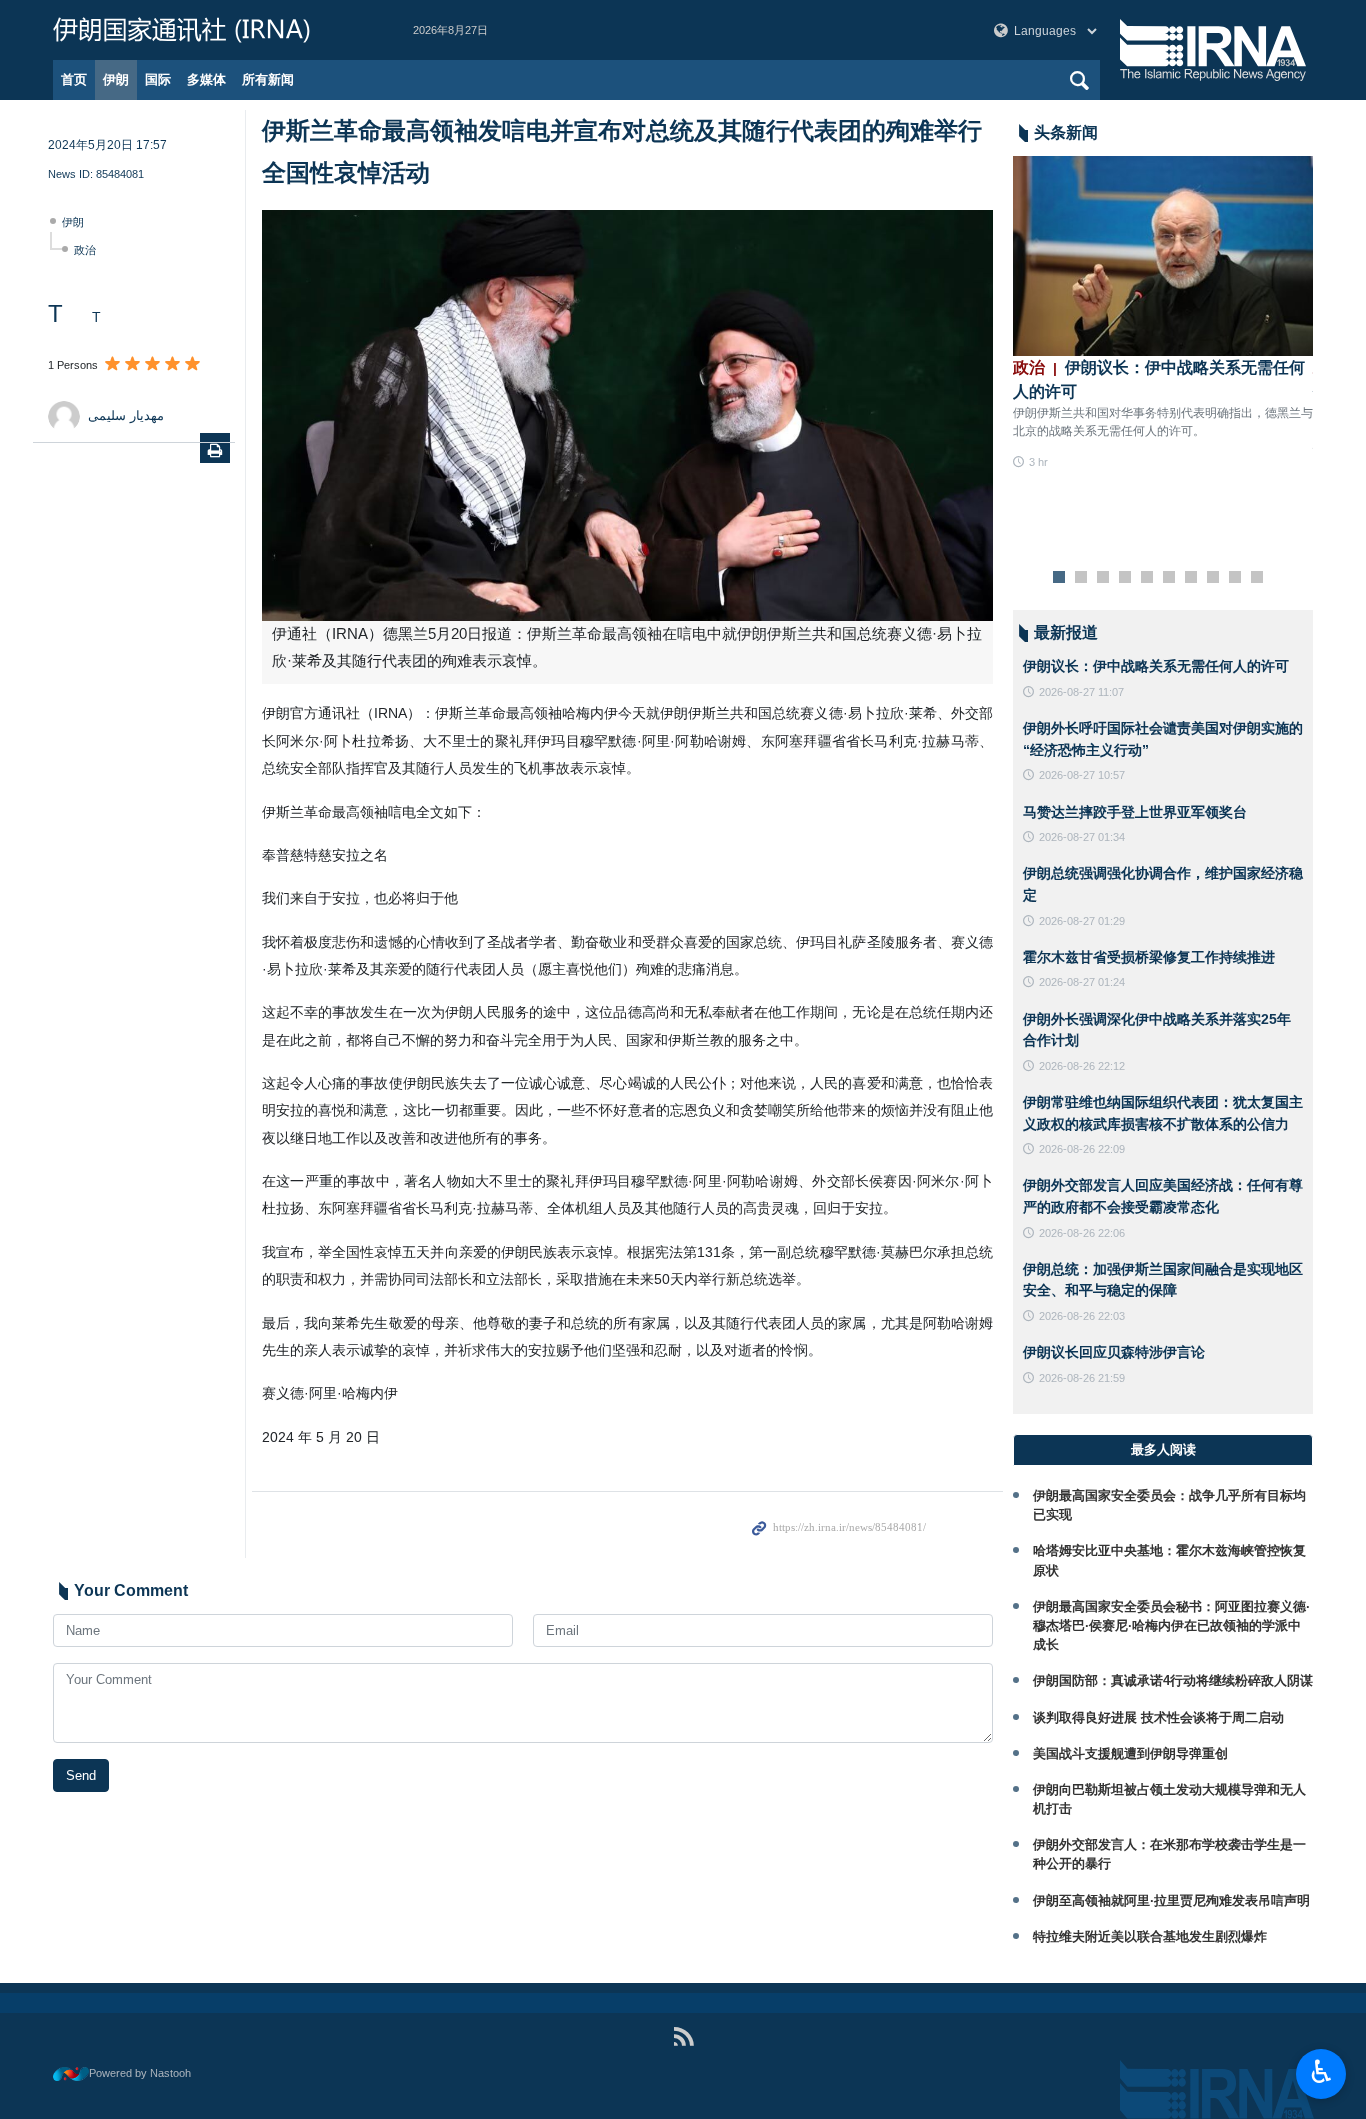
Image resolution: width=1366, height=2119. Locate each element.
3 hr (1038, 462)
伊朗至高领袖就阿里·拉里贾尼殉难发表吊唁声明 (1171, 1900)
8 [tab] (1213, 578)
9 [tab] (1235, 578)
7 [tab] (1191, 578)
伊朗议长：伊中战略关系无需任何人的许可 (1156, 666)
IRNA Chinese (213, 30)
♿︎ (1321, 2072)
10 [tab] (1257, 578)
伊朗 (116, 79)
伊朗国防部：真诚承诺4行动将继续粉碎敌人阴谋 (1173, 1680)
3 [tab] (1103, 578)
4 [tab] (1125, 578)
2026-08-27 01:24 (1082, 982)
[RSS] (683, 2036)
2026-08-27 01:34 (1082, 837)
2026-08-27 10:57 (1082, 775)
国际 (158, 79)
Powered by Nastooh (140, 2073)
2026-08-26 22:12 (1082, 1066)
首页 (74, 79)
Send (81, 1775)
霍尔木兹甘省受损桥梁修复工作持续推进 (1149, 957)
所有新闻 (268, 79)
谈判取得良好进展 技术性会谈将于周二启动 (1158, 1717)
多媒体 (206, 79)
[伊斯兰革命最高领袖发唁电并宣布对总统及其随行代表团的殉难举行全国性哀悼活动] (627, 415)
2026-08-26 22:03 (1082, 1316)
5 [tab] (1147, 578)
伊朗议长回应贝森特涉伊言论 (1114, 1352)
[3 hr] (1163, 256)
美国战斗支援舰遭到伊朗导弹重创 (1130, 1753)
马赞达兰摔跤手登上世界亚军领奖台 (1135, 812)
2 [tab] (1081, 578)
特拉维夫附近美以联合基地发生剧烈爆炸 (1150, 1936)
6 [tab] (1169, 578)
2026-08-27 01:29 (1082, 921)
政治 (85, 250)
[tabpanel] (1163, 313)
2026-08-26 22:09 (1082, 1149)
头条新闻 (1066, 132)
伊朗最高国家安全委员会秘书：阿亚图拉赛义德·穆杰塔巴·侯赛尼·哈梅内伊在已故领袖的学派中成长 (1171, 1625)
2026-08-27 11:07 (1081, 692)
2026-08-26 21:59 (1082, 1378)
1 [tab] (1059, 578)
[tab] (1163, 1450)
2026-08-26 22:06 (1082, 1233)
